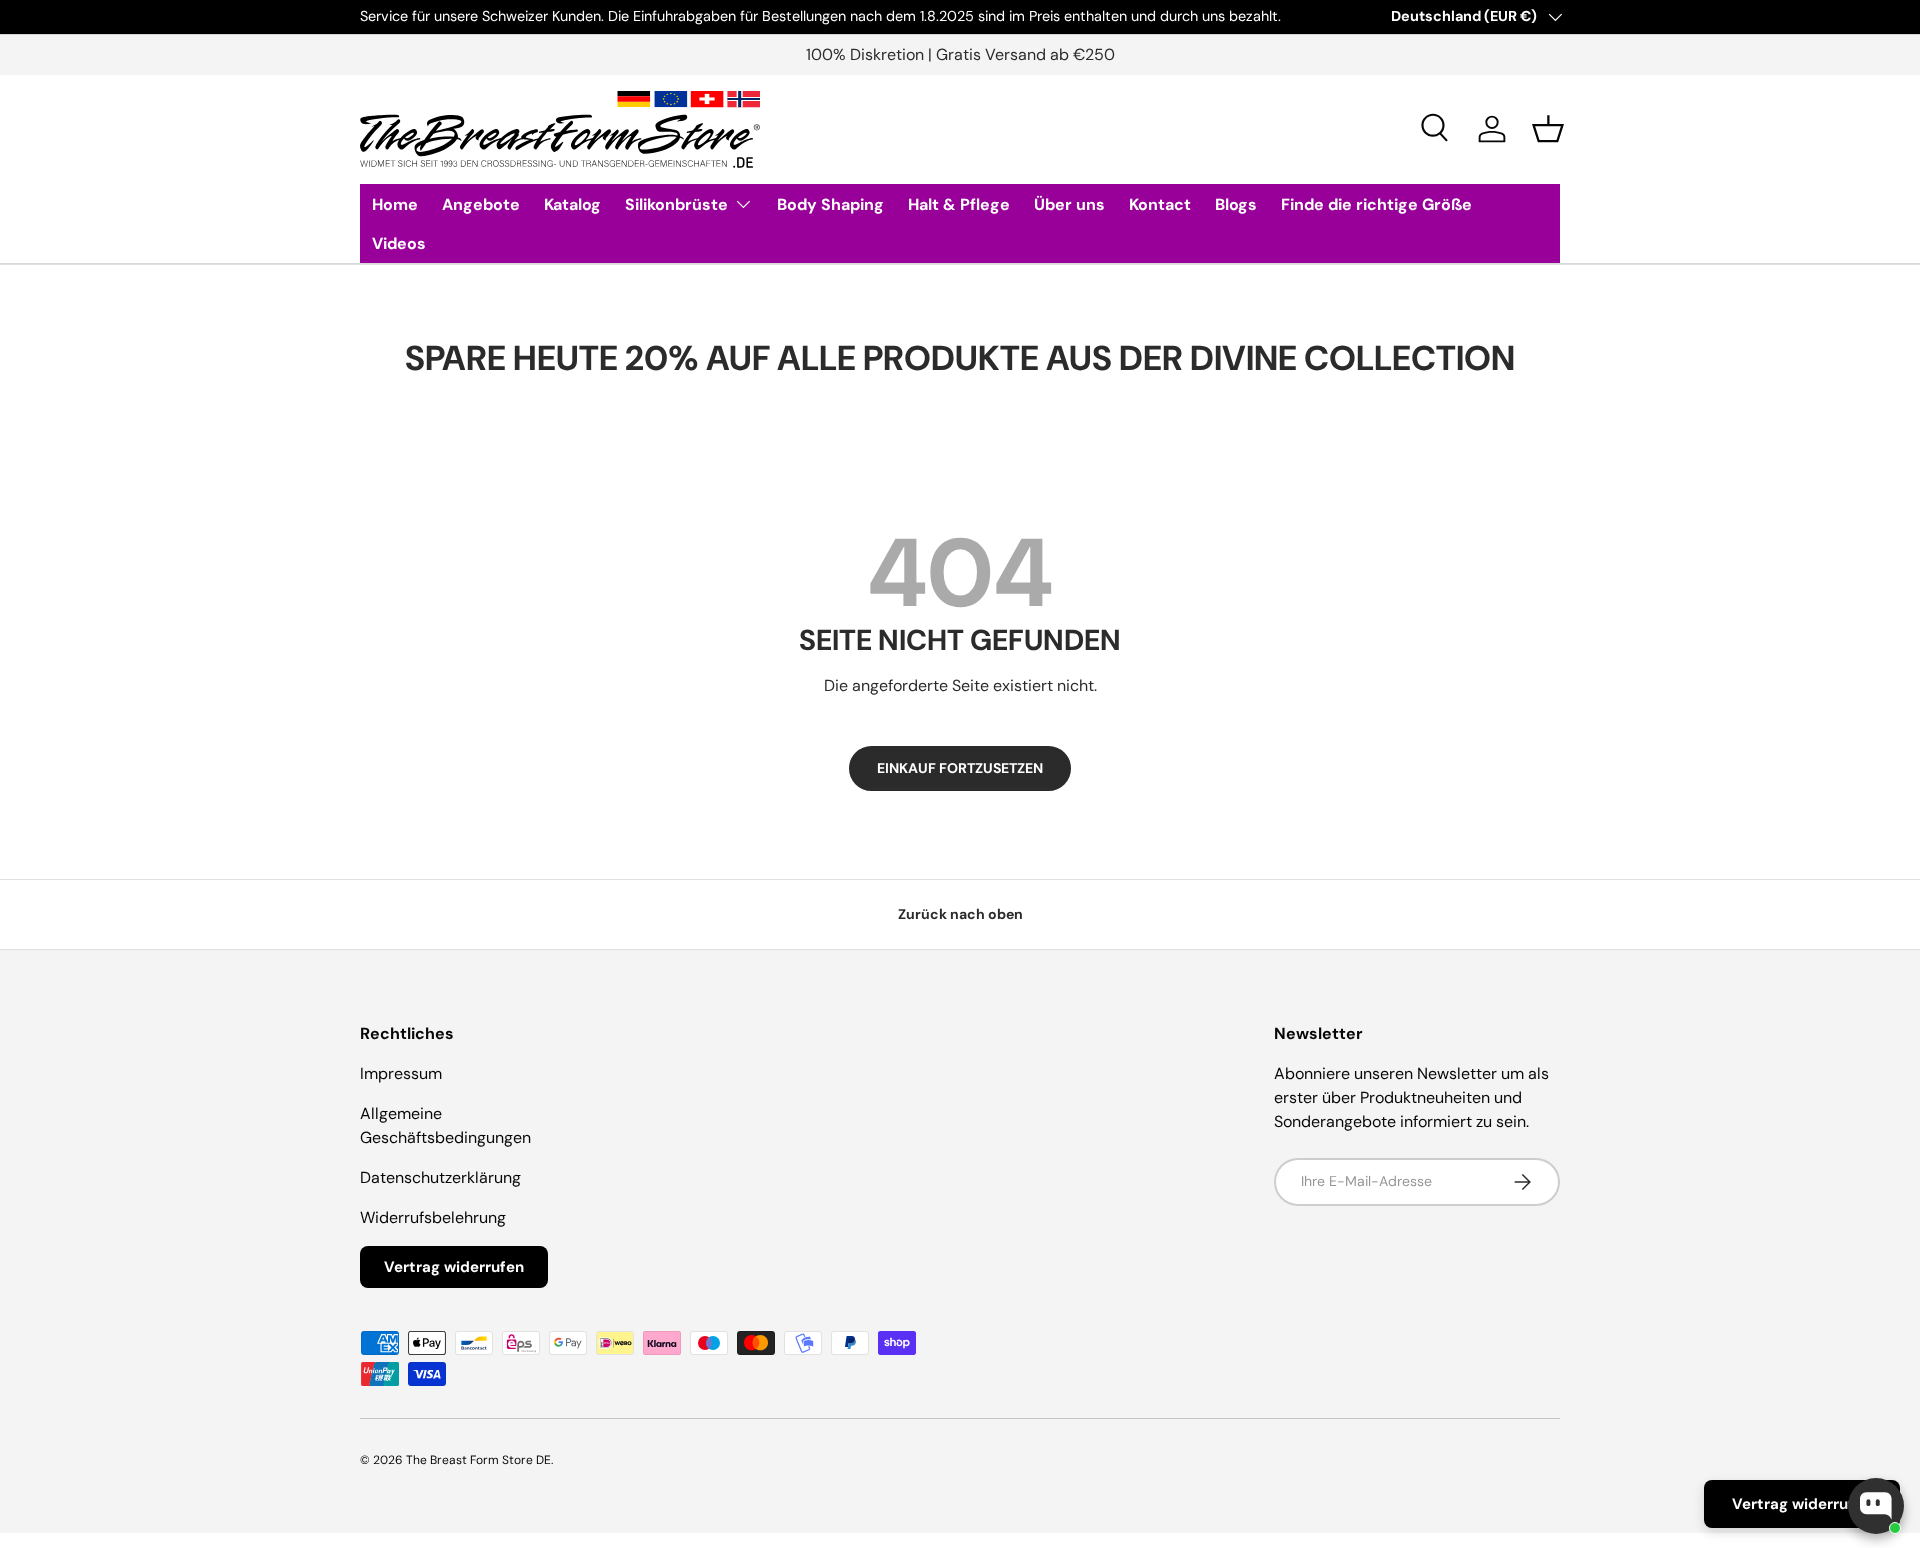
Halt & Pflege (959, 204)
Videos (399, 243)
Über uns (1069, 204)
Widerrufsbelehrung (433, 1217)
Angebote (481, 204)
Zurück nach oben (960, 914)
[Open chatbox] (1876, 1506)
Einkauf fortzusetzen (960, 768)
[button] (1548, 129)
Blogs (1236, 204)
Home (395, 204)
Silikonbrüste (676, 204)
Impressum (401, 1073)
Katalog (572, 204)
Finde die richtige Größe (1376, 204)
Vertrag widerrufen (454, 1267)
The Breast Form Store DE (478, 1460)
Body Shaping (830, 204)
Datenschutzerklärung (440, 1177)
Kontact (1160, 204)
